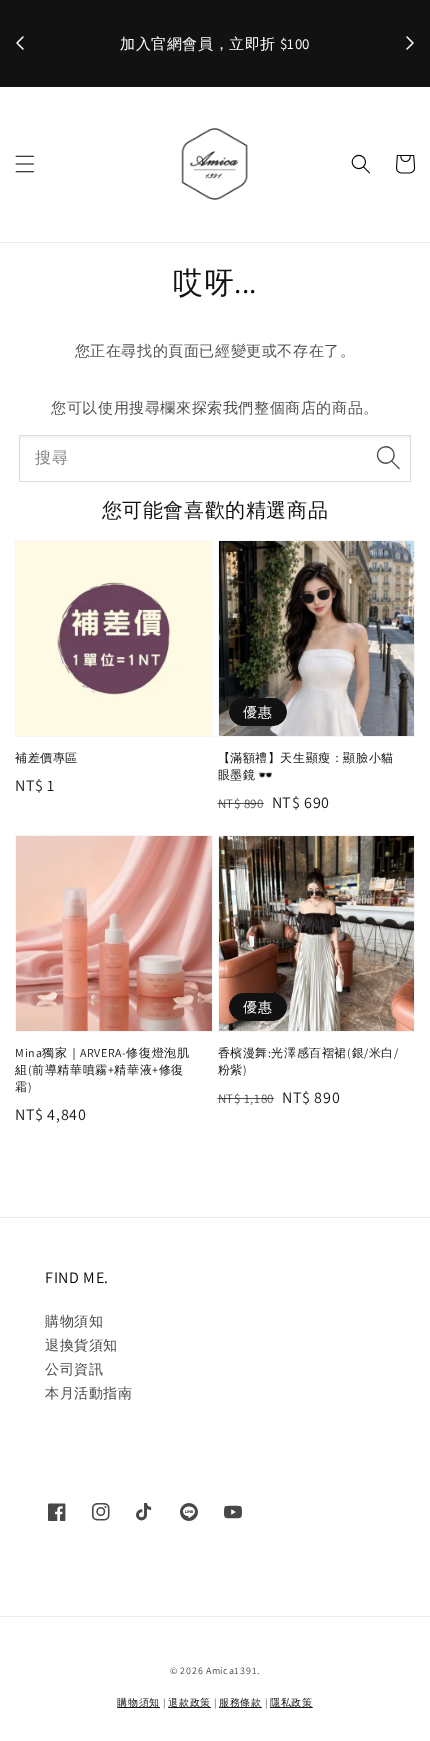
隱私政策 (291, 1702)
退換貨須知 (81, 1345)
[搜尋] (388, 458)
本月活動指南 (89, 1393)
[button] (25, 164)
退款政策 (189, 1702)
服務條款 (240, 1702)
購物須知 (74, 1321)
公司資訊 (74, 1369)
